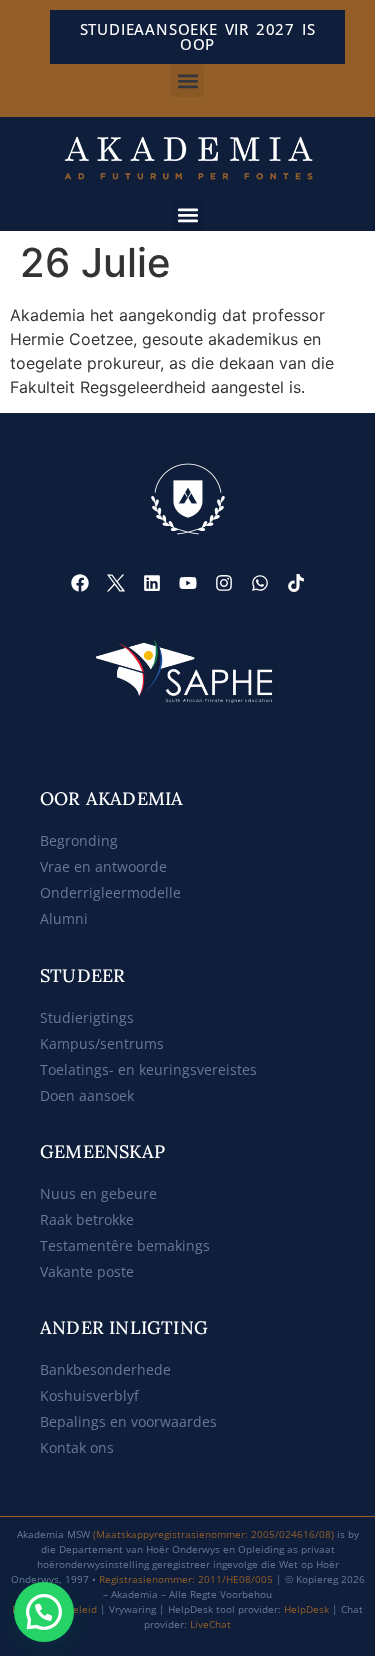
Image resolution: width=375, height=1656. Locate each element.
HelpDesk (306, 1609)
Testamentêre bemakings (125, 1245)
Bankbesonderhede (105, 1369)
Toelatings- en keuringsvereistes (148, 1069)
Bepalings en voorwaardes (128, 1421)
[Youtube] (188, 583)
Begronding (79, 840)
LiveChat (210, 1624)
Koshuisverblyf (89, 1395)
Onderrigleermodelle (110, 892)
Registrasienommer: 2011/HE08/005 (186, 1579)
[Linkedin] (152, 583)
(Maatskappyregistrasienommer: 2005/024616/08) (213, 1534)
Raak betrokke (87, 1219)
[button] (187, 80)
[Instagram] (224, 583)
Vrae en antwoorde (103, 866)
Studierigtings (87, 1017)
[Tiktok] (296, 583)
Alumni (64, 918)
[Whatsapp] (260, 583)
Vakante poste (87, 1271)
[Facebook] (80, 583)
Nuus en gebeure (98, 1193)
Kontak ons (77, 1447)
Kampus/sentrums (102, 1043)
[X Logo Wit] (116, 583)
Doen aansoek (87, 1095)
